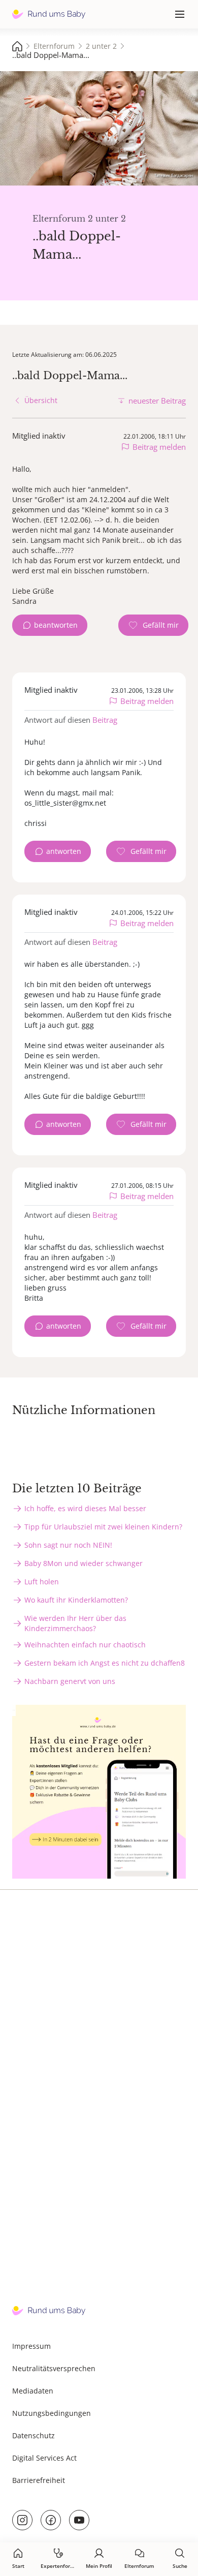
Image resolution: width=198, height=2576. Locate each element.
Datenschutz (34, 2435)
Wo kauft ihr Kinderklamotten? (76, 1600)
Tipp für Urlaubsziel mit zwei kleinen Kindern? (103, 1527)
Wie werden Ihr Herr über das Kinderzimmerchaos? (75, 1623)
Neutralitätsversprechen (54, 2368)
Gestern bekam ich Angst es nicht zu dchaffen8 (105, 1663)
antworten (64, 851)
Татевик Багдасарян (174, 175)
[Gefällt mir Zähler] (153, 625)
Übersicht (41, 400)
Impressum (31, 2346)
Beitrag (105, 720)
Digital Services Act (44, 2458)
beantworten (56, 625)
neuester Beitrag (157, 401)
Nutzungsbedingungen (52, 2413)
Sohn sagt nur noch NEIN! (68, 1545)
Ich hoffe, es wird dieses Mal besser (85, 1508)
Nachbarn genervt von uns (70, 1681)
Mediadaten (33, 2391)
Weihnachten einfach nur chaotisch (85, 1645)
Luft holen (42, 1582)
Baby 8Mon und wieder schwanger (84, 1563)
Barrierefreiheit (39, 2480)
